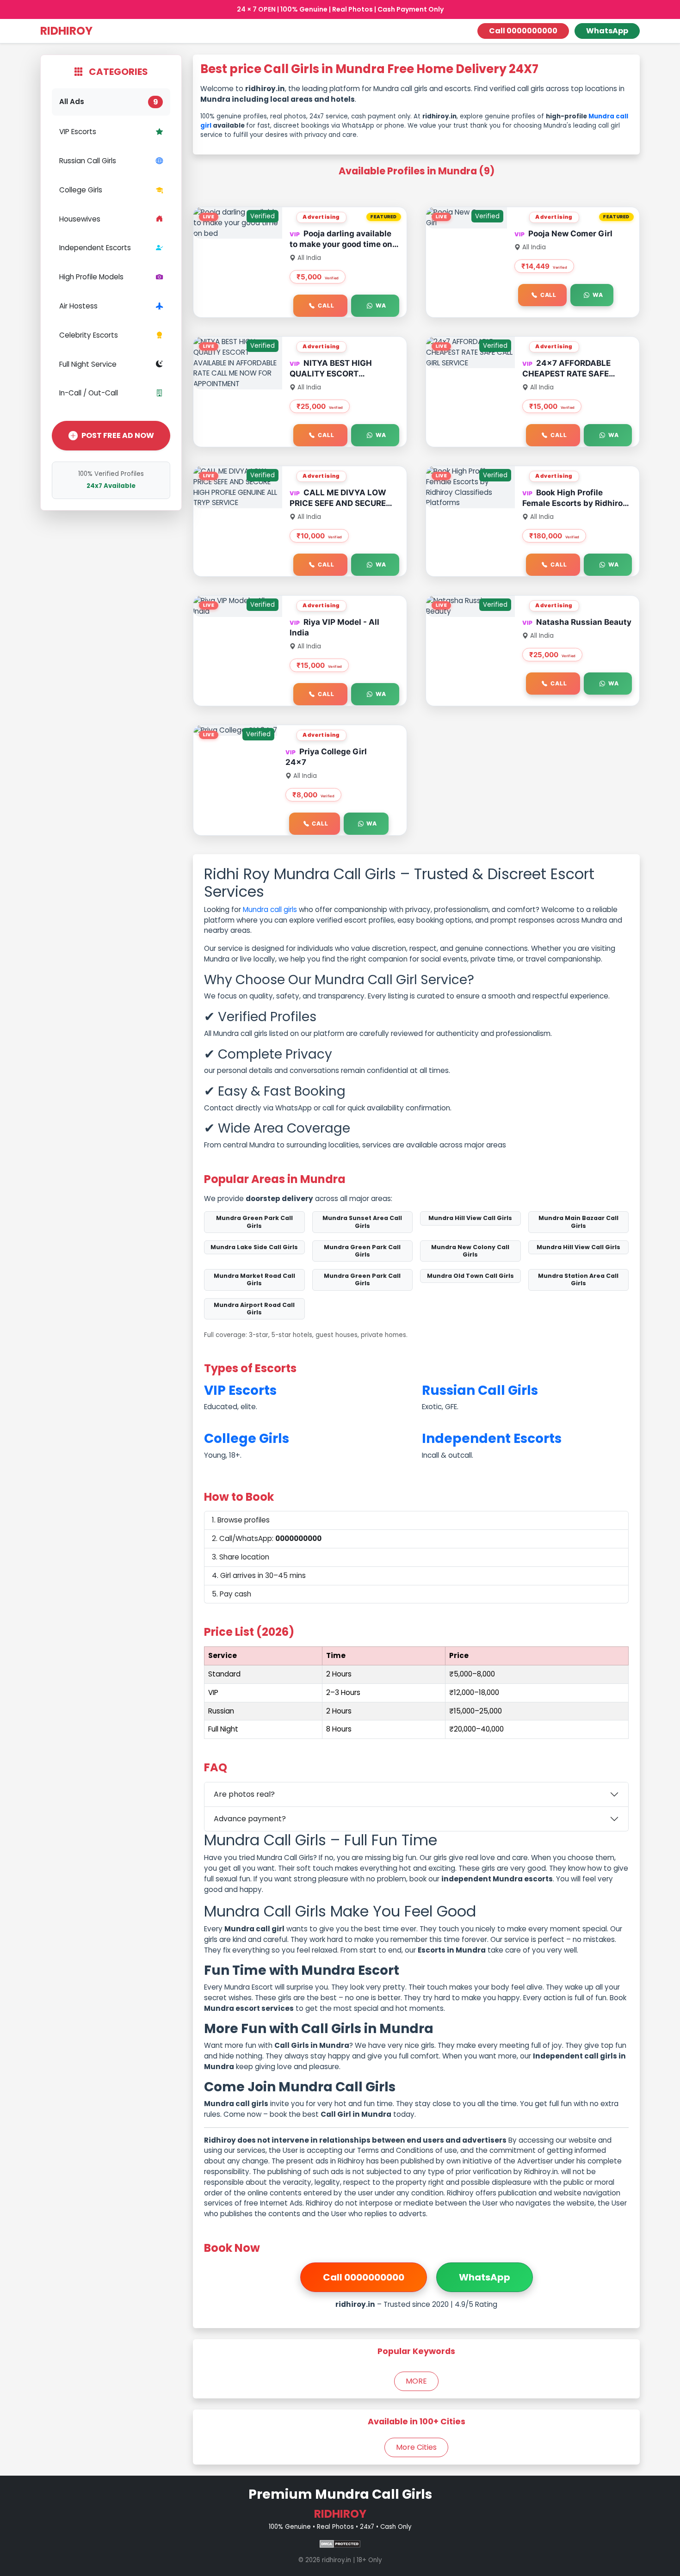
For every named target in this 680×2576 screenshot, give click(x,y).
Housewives (80, 219)
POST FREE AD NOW (118, 435)
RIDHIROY (66, 31)
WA (381, 305)
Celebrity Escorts (89, 335)
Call (326, 305)
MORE (416, 2381)
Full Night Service (88, 364)
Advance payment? (250, 1819)
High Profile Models (91, 277)
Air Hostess (78, 306)
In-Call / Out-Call (89, 393)
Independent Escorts (95, 248)
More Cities (416, 2447)
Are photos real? (244, 1794)
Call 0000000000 (523, 31)
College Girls (81, 190)
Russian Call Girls (88, 161)
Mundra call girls (270, 909)
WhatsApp (607, 31)
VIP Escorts (78, 132)
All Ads (109, 102)
